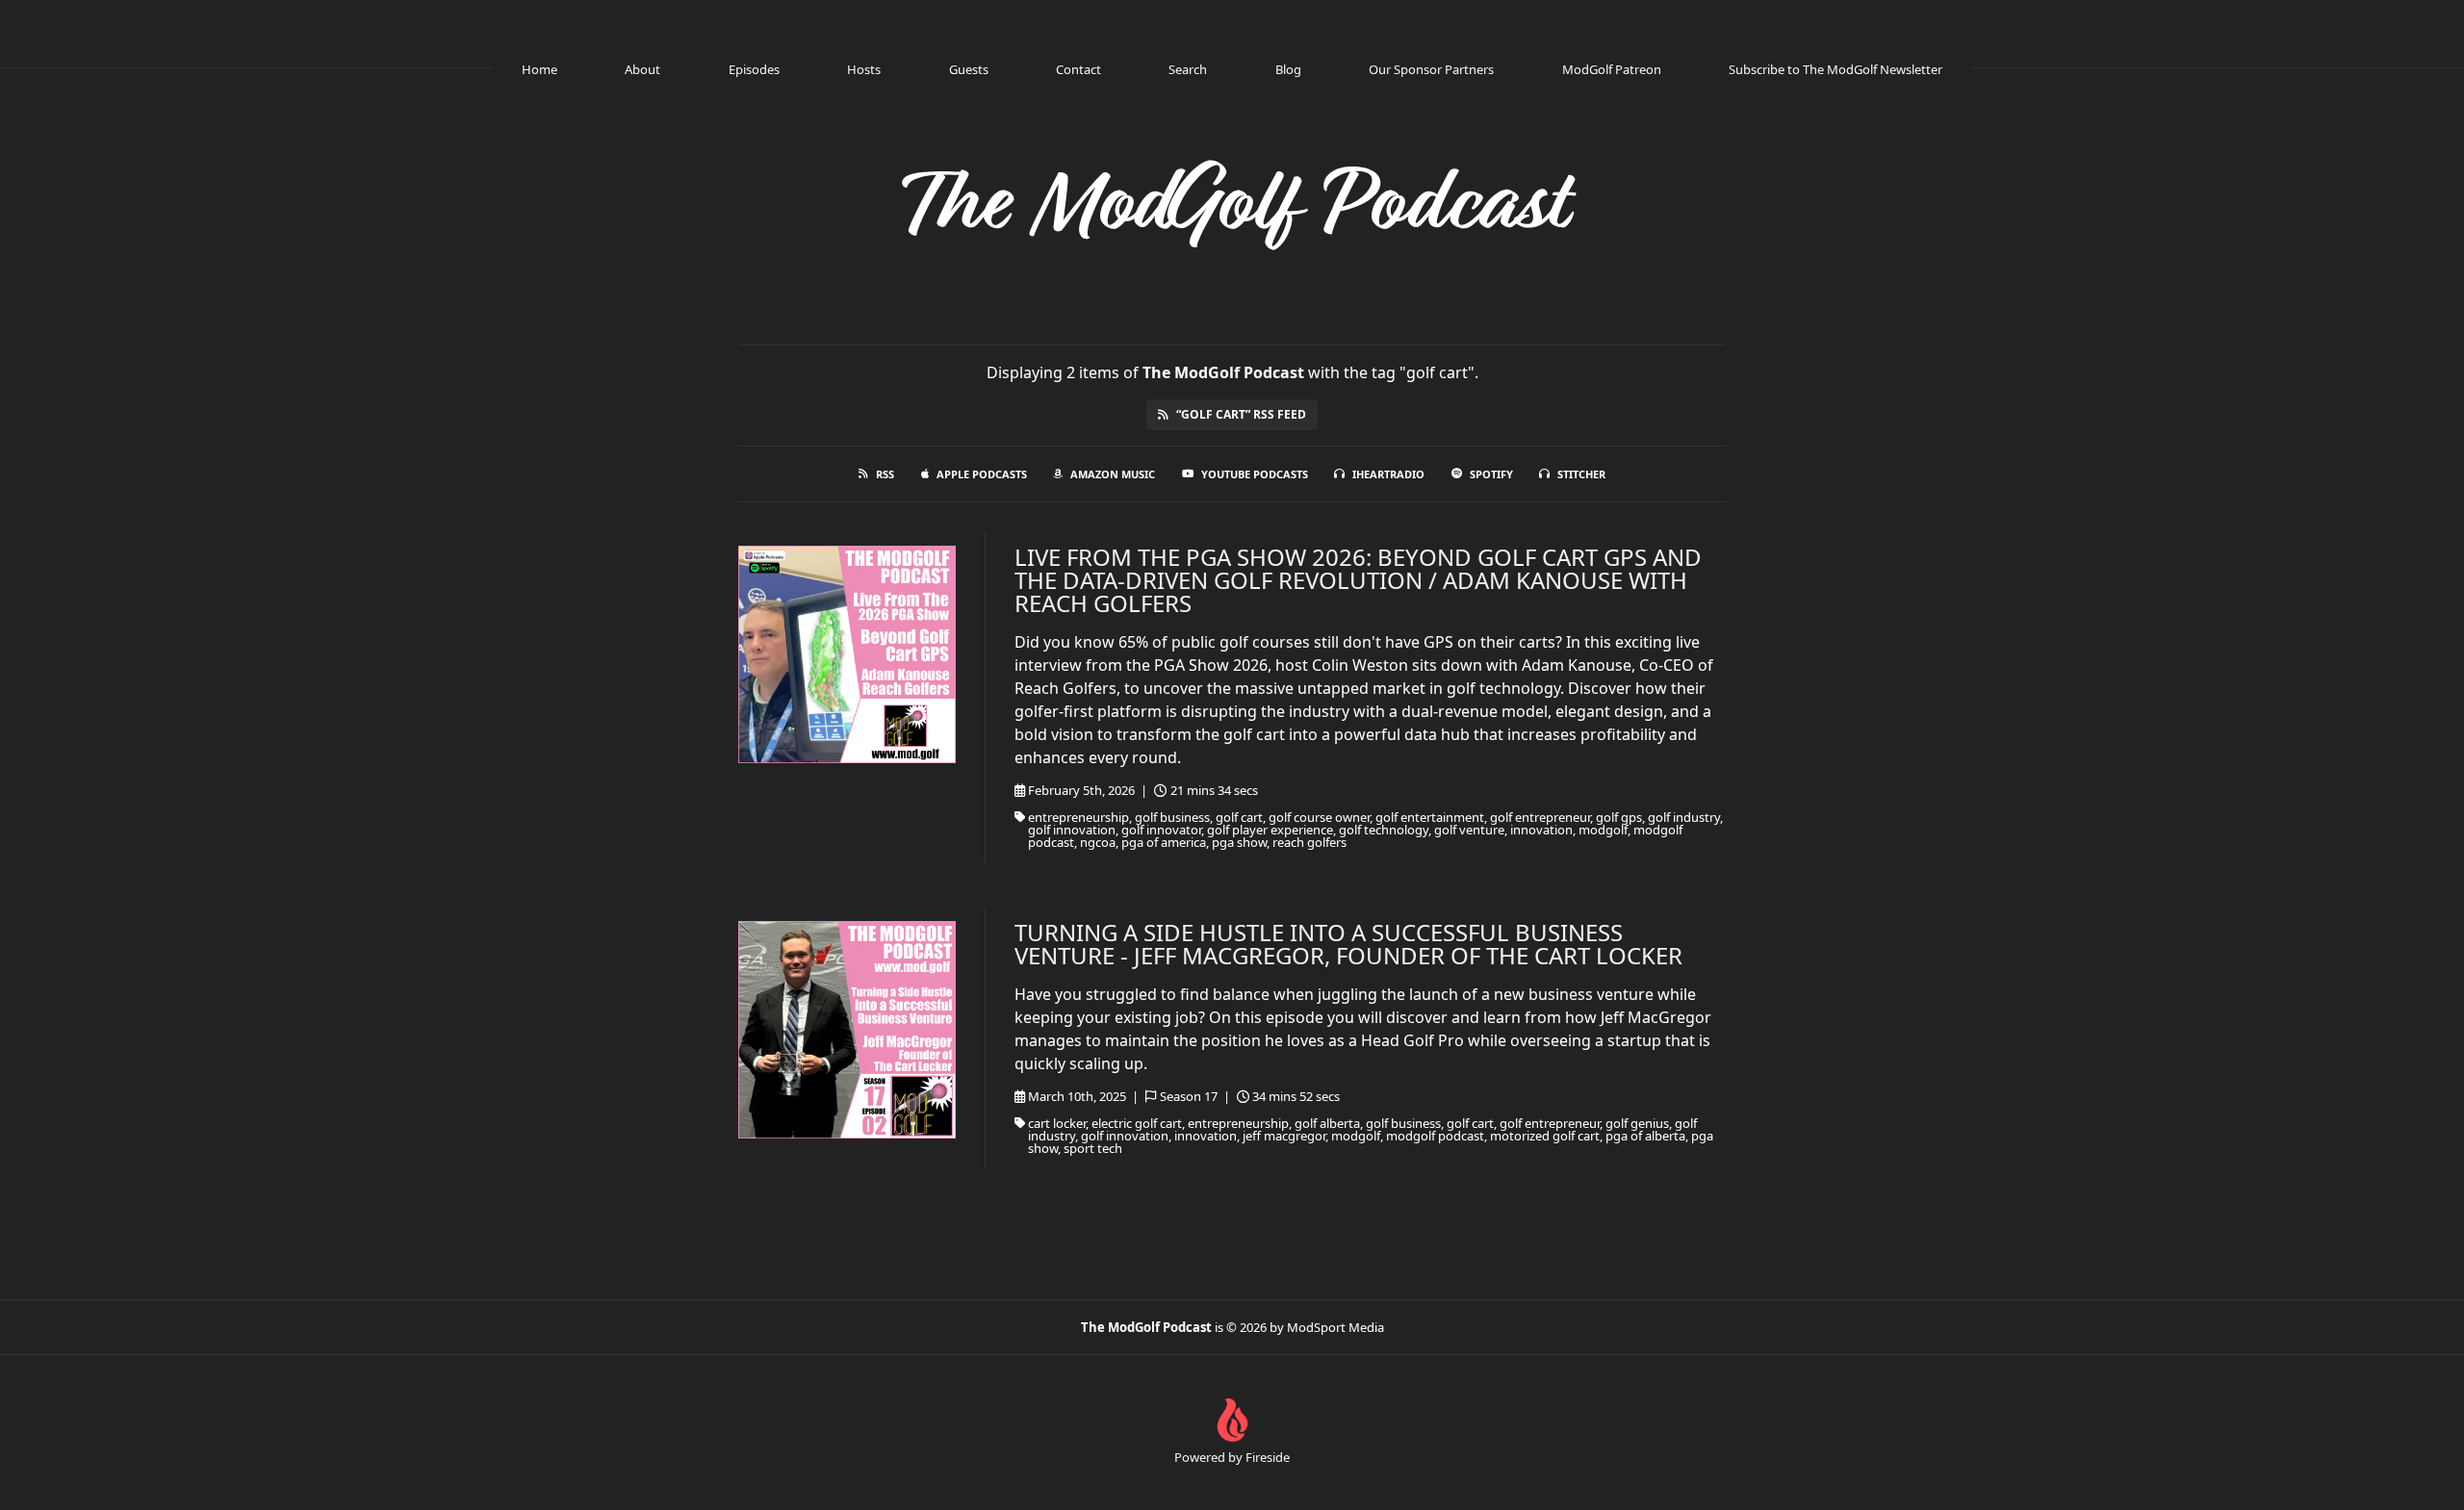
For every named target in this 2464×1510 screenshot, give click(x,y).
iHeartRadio (1388, 474)
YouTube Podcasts (1255, 474)
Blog (1288, 69)
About (642, 69)
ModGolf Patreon (1612, 69)
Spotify (1491, 474)
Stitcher (1581, 474)
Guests (969, 69)
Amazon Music (1113, 474)
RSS (885, 474)
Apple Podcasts (982, 474)
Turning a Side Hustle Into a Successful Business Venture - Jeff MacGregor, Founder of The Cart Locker (1348, 944)
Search (1188, 69)
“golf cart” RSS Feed (1241, 414)
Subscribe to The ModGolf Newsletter (1835, 69)
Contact (1078, 69)
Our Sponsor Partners (1431, 69)
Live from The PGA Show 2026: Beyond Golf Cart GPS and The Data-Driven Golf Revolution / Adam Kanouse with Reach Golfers (1358, 580)
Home (539, 69)
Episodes (754, 69)
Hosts (864, 69)
